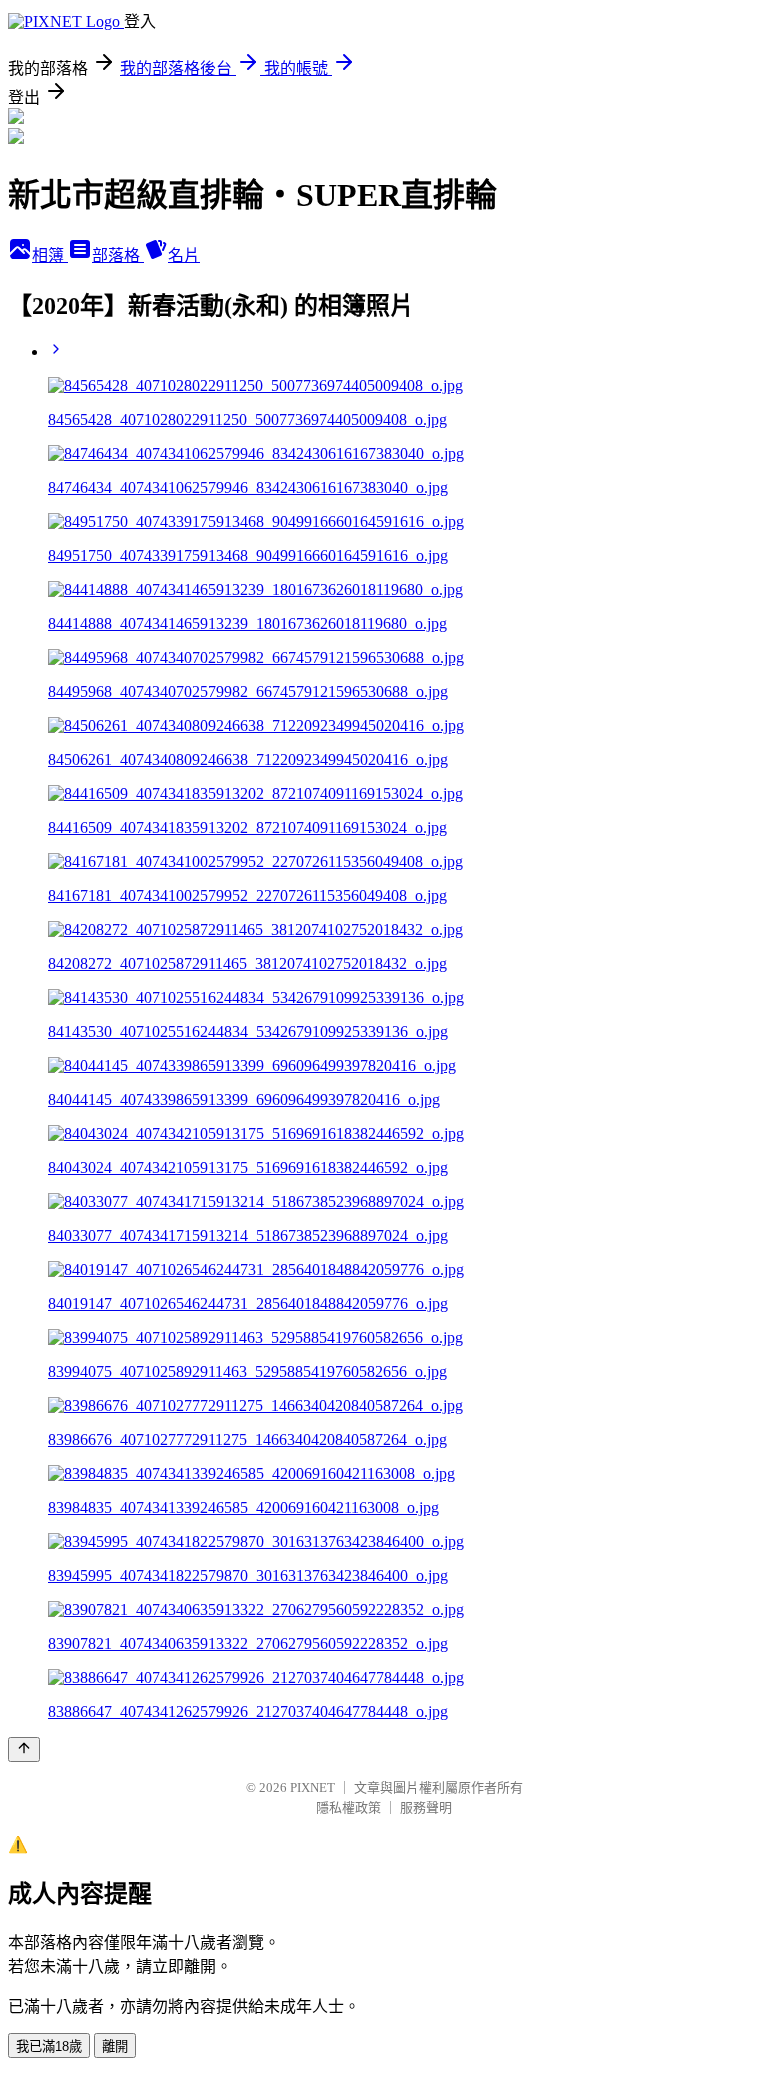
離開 (115, 2046)
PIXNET (312, 1787)
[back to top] (24, 1749)
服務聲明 (426, 1807)
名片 (184, 255)
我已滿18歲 (49, 2046)
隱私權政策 (348, 1807)
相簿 (50, 255)
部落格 (118, 255)
